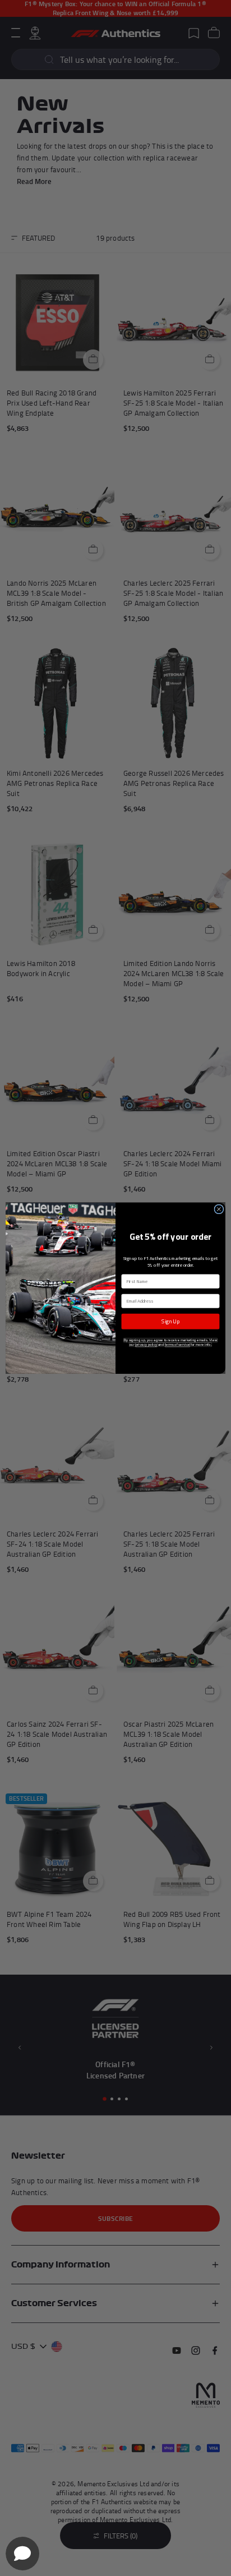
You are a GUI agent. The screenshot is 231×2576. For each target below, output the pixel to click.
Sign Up (170, 1321)
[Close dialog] (219, 1209)
